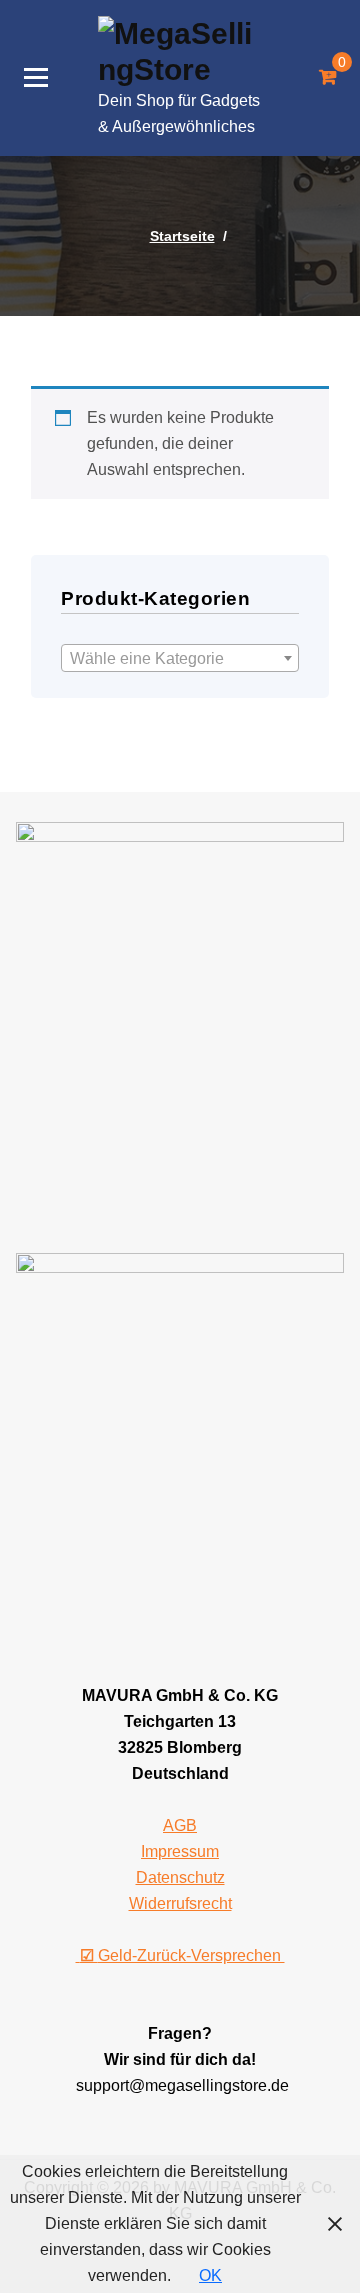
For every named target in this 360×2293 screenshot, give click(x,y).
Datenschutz (180, 1877)
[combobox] (180, 658)
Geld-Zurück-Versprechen (182, 1955)
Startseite (182, 236)
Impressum (180, 1851)
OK (210, 2275)
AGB (180, 1825)
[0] (327, 78)
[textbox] (180, 659)
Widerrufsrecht (180, 1903)
